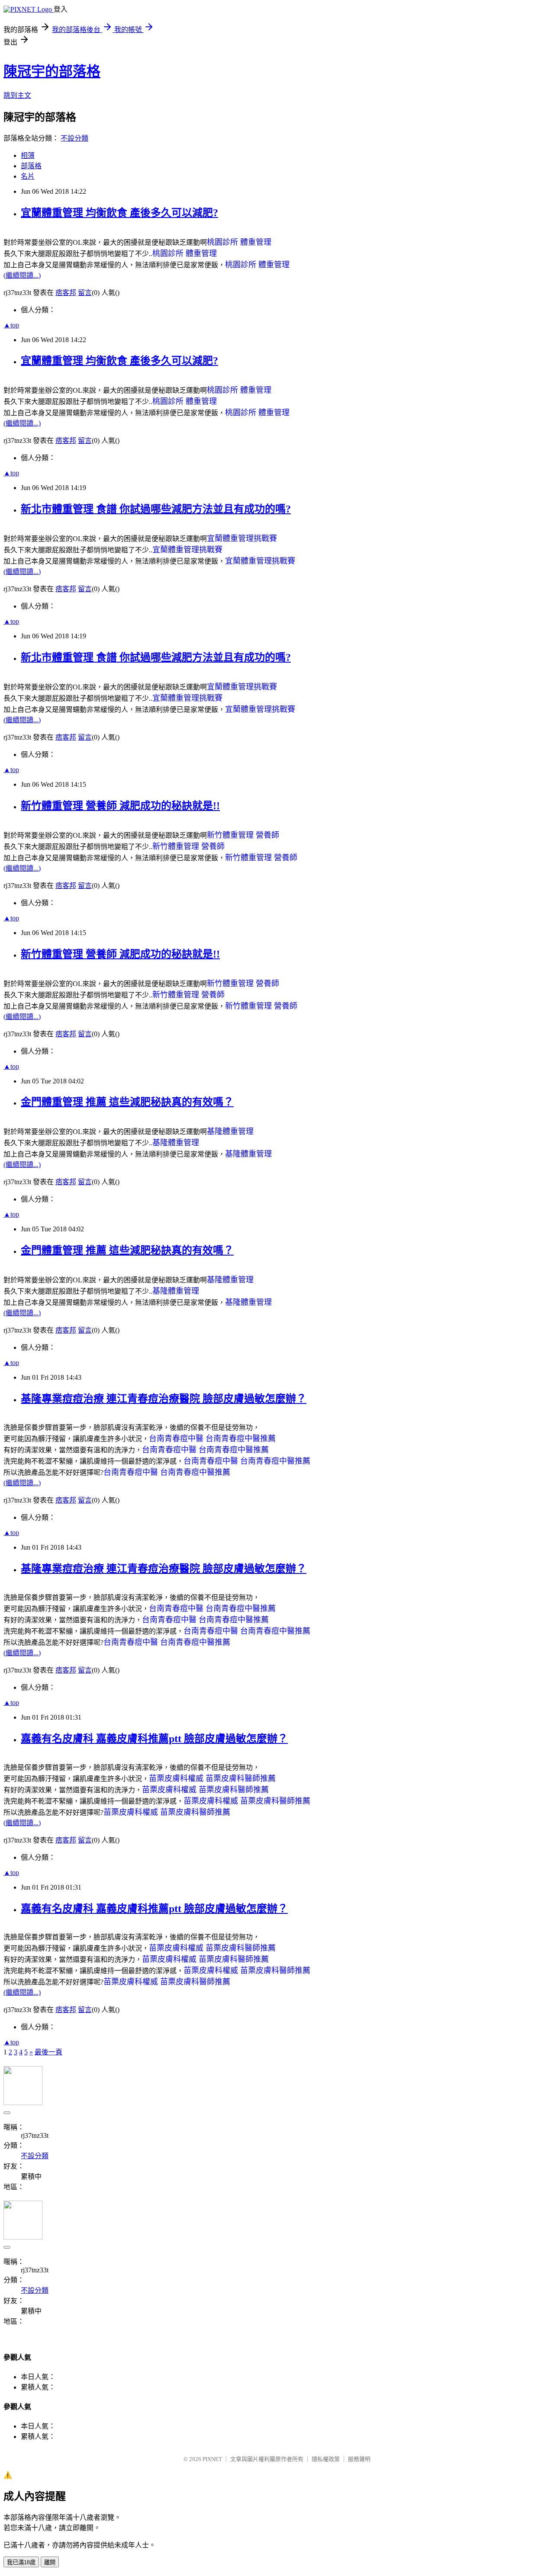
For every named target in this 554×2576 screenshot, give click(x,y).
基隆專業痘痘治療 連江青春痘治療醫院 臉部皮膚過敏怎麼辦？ (164, 1399)
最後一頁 (48, 2052)
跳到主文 (17, 95)
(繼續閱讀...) (22, 275)
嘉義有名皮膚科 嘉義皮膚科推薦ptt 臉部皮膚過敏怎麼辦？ (154, 1739)
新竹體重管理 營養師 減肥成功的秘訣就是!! (120, 806)
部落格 (31, 166)
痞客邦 (66, 293)
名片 (28, 176)
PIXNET (212, 2459)
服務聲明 (359, 2459)
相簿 (28, 155)
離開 (50, 2562)
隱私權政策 (326, 2459)
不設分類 (74, 138)
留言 (85, 293)
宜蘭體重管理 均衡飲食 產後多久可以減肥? (119, 213)
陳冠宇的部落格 (52, 71)
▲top (11, 325)
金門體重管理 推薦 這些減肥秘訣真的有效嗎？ (127, 1102)
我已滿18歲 (21, 2562)
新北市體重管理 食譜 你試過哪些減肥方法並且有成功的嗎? (156, 509)
